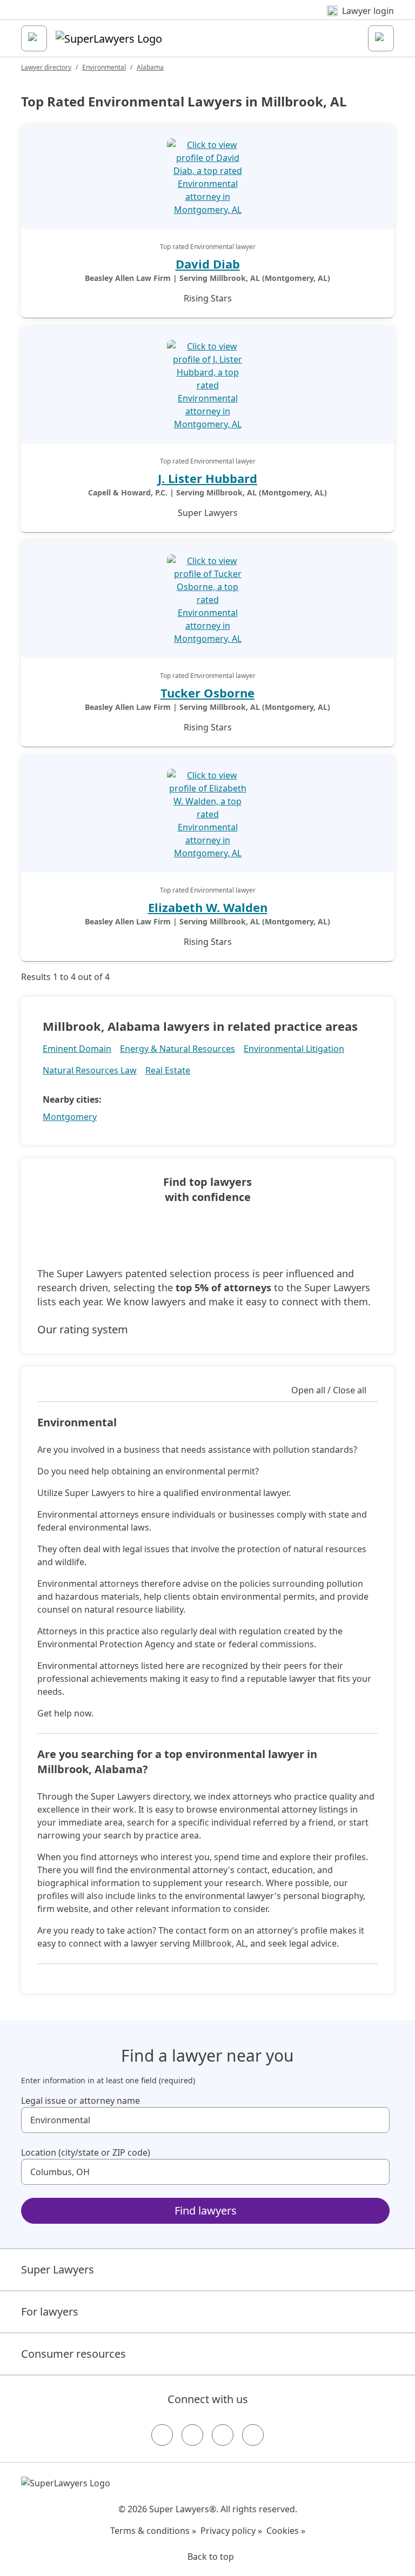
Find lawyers (206, 2211)
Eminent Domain (77, 1049)
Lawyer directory (46, 67)
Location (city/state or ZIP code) (86, 2152)
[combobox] (205, 2120)
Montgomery (70, 1117)
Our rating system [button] (83, 1329)
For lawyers (50, 2312)
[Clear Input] (377, 2120)
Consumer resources (73, 2354)
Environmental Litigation (294, 1049)
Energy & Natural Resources (178, 1049)
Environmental (104, 67)
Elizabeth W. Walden (208, 907)
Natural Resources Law (90, 1070)
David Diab (208, 264)
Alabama (150, 67)
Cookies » (286, 2531)
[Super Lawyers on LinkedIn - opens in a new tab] (253, 2435)
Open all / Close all (329, 1390)
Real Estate (168, 1070)
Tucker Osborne (207, 693)
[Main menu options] (34, 38)
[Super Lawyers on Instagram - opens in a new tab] (192, 2435)
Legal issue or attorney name (81, 2101)
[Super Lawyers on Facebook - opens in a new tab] (162, 2435)
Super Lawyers (58, 2269)
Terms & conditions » (153, 2531)
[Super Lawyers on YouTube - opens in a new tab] (223, 2435)
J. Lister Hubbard (207, 478)
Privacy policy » (231, 2531)
